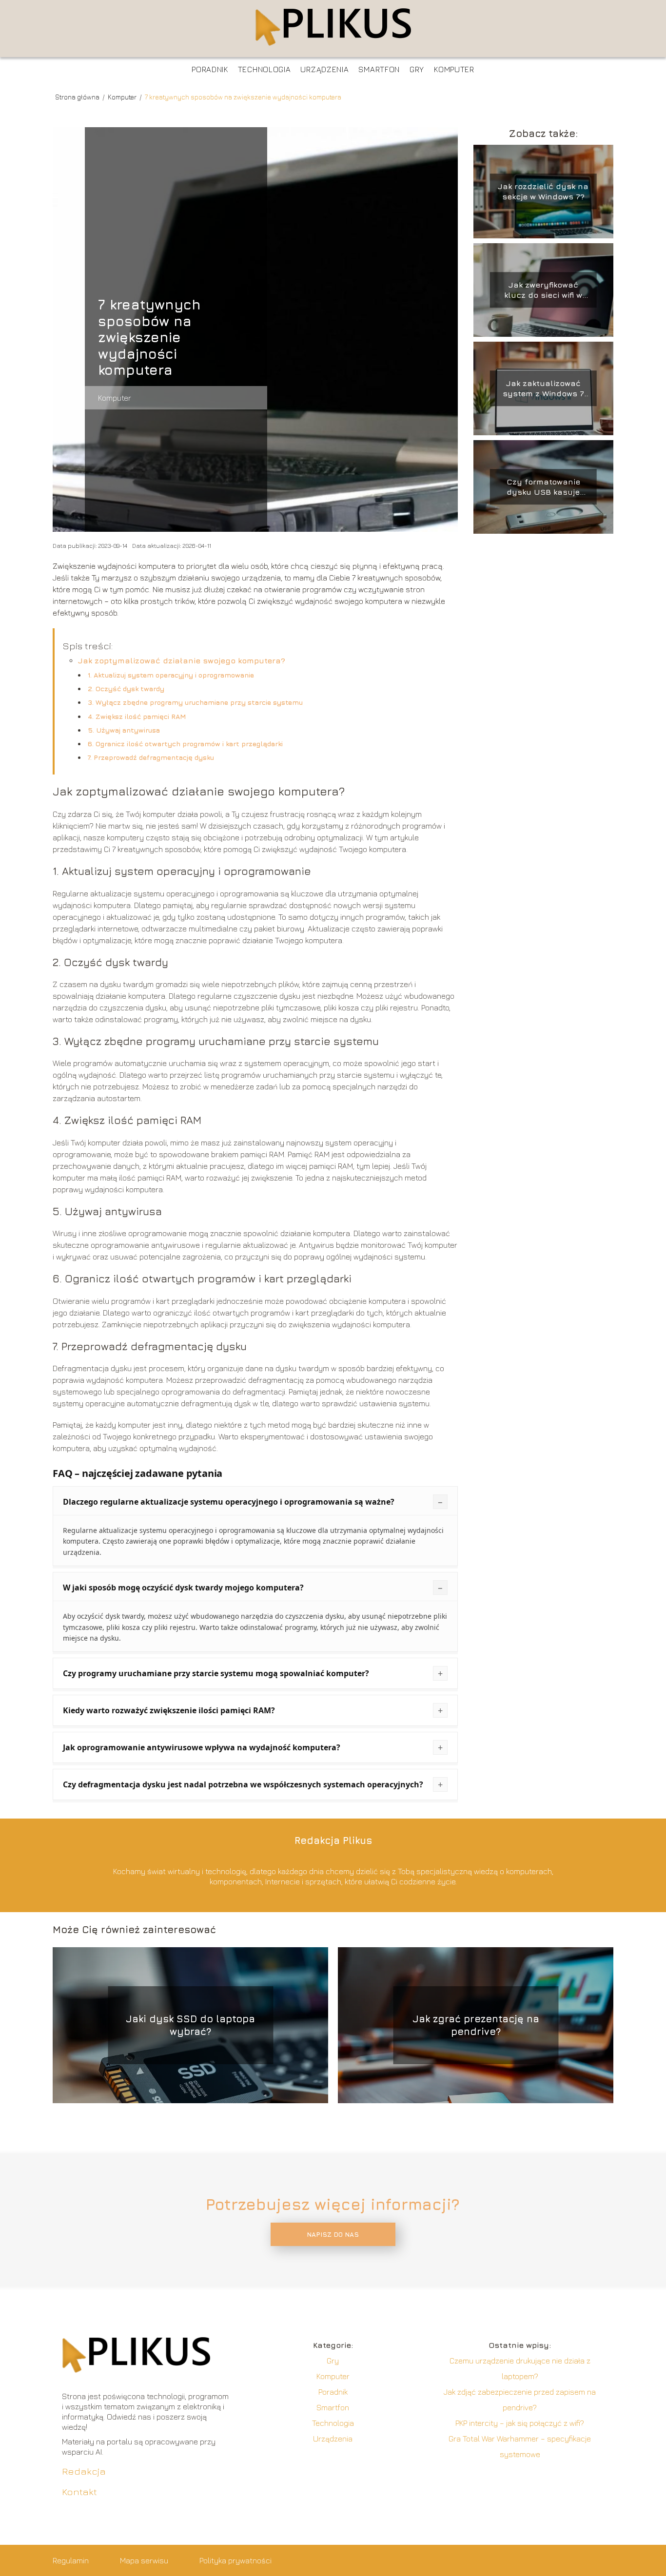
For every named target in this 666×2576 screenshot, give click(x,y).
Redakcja (84, 2471)
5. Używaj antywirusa (124, 730)
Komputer (454, 69)
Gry (417, 69)
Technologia (264, 69)
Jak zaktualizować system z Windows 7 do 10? (543, 389)
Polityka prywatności (235, 2560)
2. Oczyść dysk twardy (126, 688)
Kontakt (79, 2491)
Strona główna (78, 97)
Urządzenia (324, 69)
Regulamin (71, 2560)
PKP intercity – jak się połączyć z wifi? (520, 2423)
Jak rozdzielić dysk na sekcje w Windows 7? (543, 191)
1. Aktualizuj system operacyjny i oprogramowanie (171, 675)
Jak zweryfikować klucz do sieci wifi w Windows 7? (543, 290)
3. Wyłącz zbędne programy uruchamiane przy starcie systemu (195, 702)
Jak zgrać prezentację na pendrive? (476, 2025)
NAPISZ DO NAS (333, 2234)
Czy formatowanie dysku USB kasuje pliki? (543, 487)
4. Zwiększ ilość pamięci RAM (137, 716)
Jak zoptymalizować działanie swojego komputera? (182, 660)
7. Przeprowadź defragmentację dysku (151, 757)
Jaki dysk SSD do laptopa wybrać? (190, 2025)
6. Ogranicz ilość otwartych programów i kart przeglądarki (185, 744)
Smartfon (379, 69)
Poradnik (210, 69)
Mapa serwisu (144, 2560)
